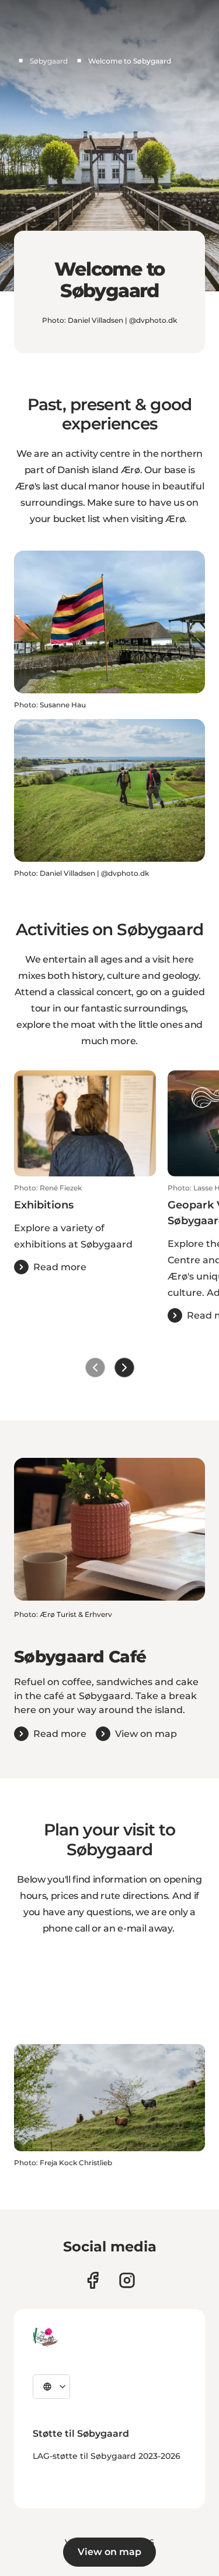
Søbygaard (49, 61)
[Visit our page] (127, 2280)
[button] (85, 1229)
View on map (109, 2552)
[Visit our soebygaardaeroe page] (93, 2280)
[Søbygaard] (45, 2337)
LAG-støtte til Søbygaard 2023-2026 (107, 2456)
